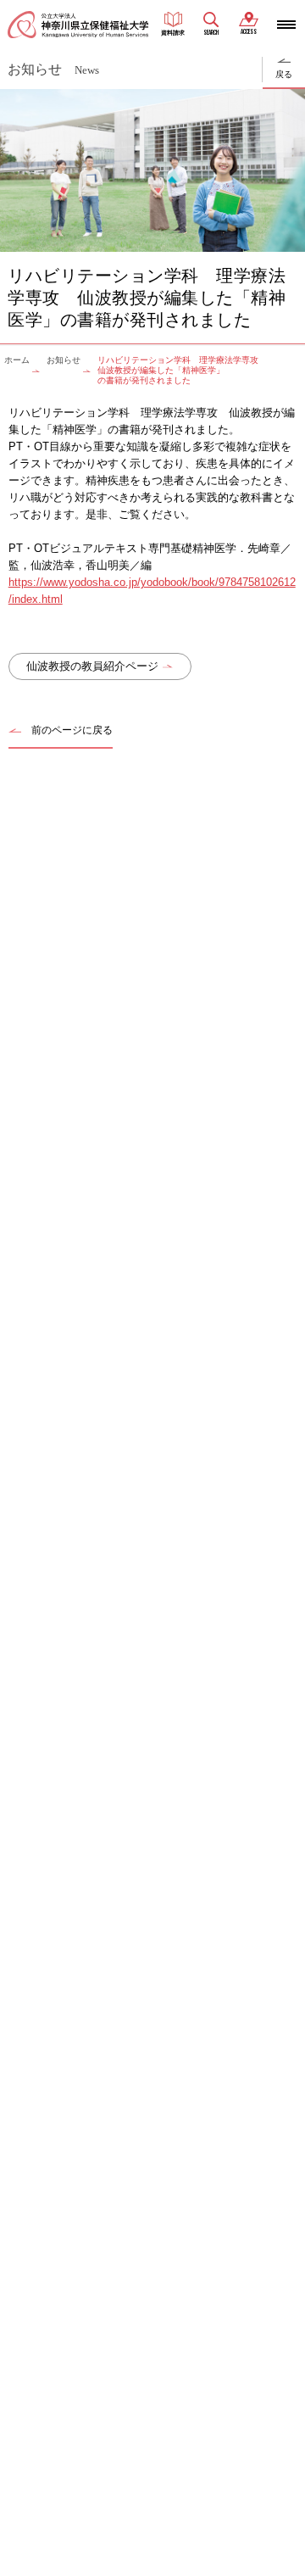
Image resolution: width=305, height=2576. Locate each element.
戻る (284, 74)
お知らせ (64, 360)
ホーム (17, 360)
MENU (286, 25)
